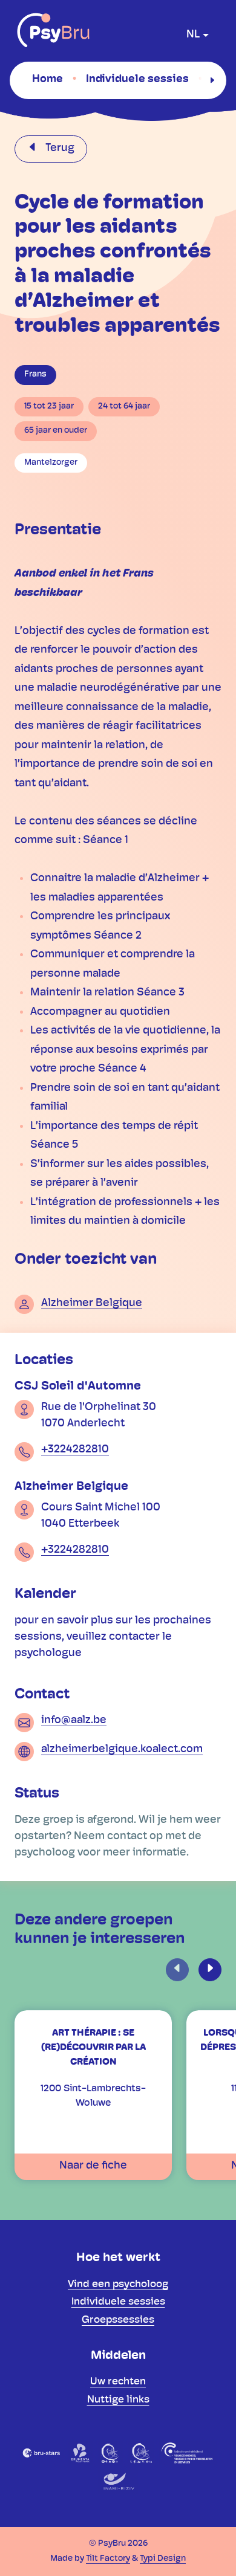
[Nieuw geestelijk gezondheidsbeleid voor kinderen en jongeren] (141, 2453)
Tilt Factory (108, 2559)
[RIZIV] (118, 2482)
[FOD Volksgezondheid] (188, 2453)
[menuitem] (48, 80)
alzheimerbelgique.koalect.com (122, 1750)
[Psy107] (110, 2453)
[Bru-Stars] (41, 2453)
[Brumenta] (81, 2453)
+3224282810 (75, 1450)
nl (193, 35)
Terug (59, 149)
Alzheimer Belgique (92, 1304)
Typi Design (163, 2559)
